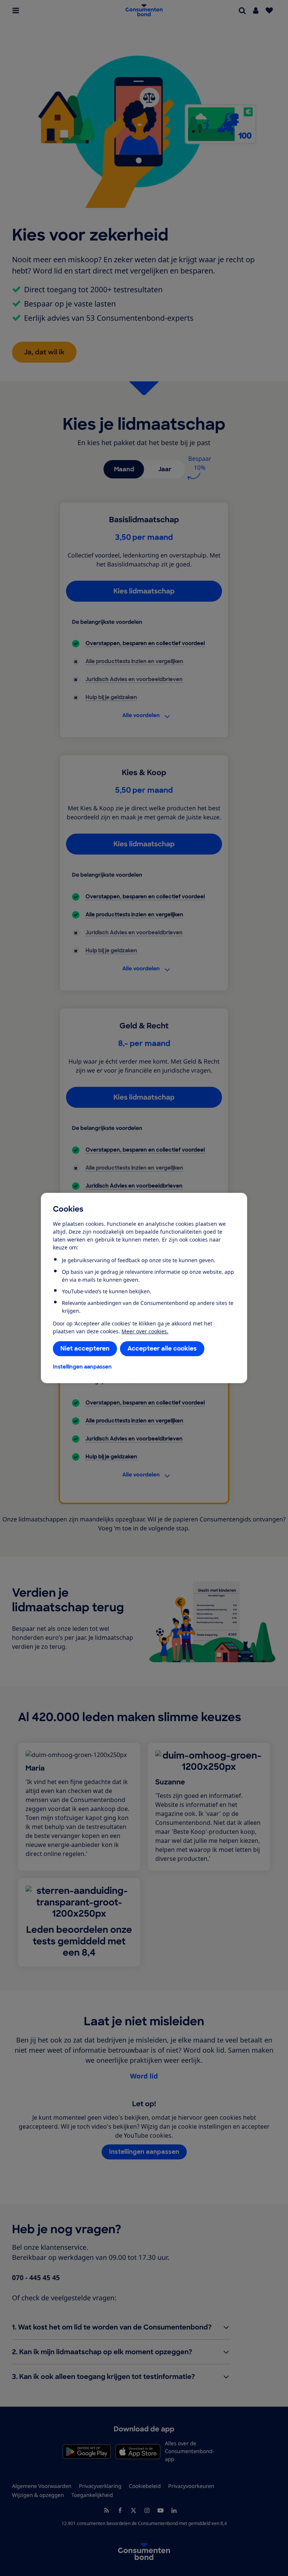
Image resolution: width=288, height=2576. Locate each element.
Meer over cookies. (145, 1331)
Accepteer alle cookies (162, 1349)
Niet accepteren (85, 1349)
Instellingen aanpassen (82, 1367)
